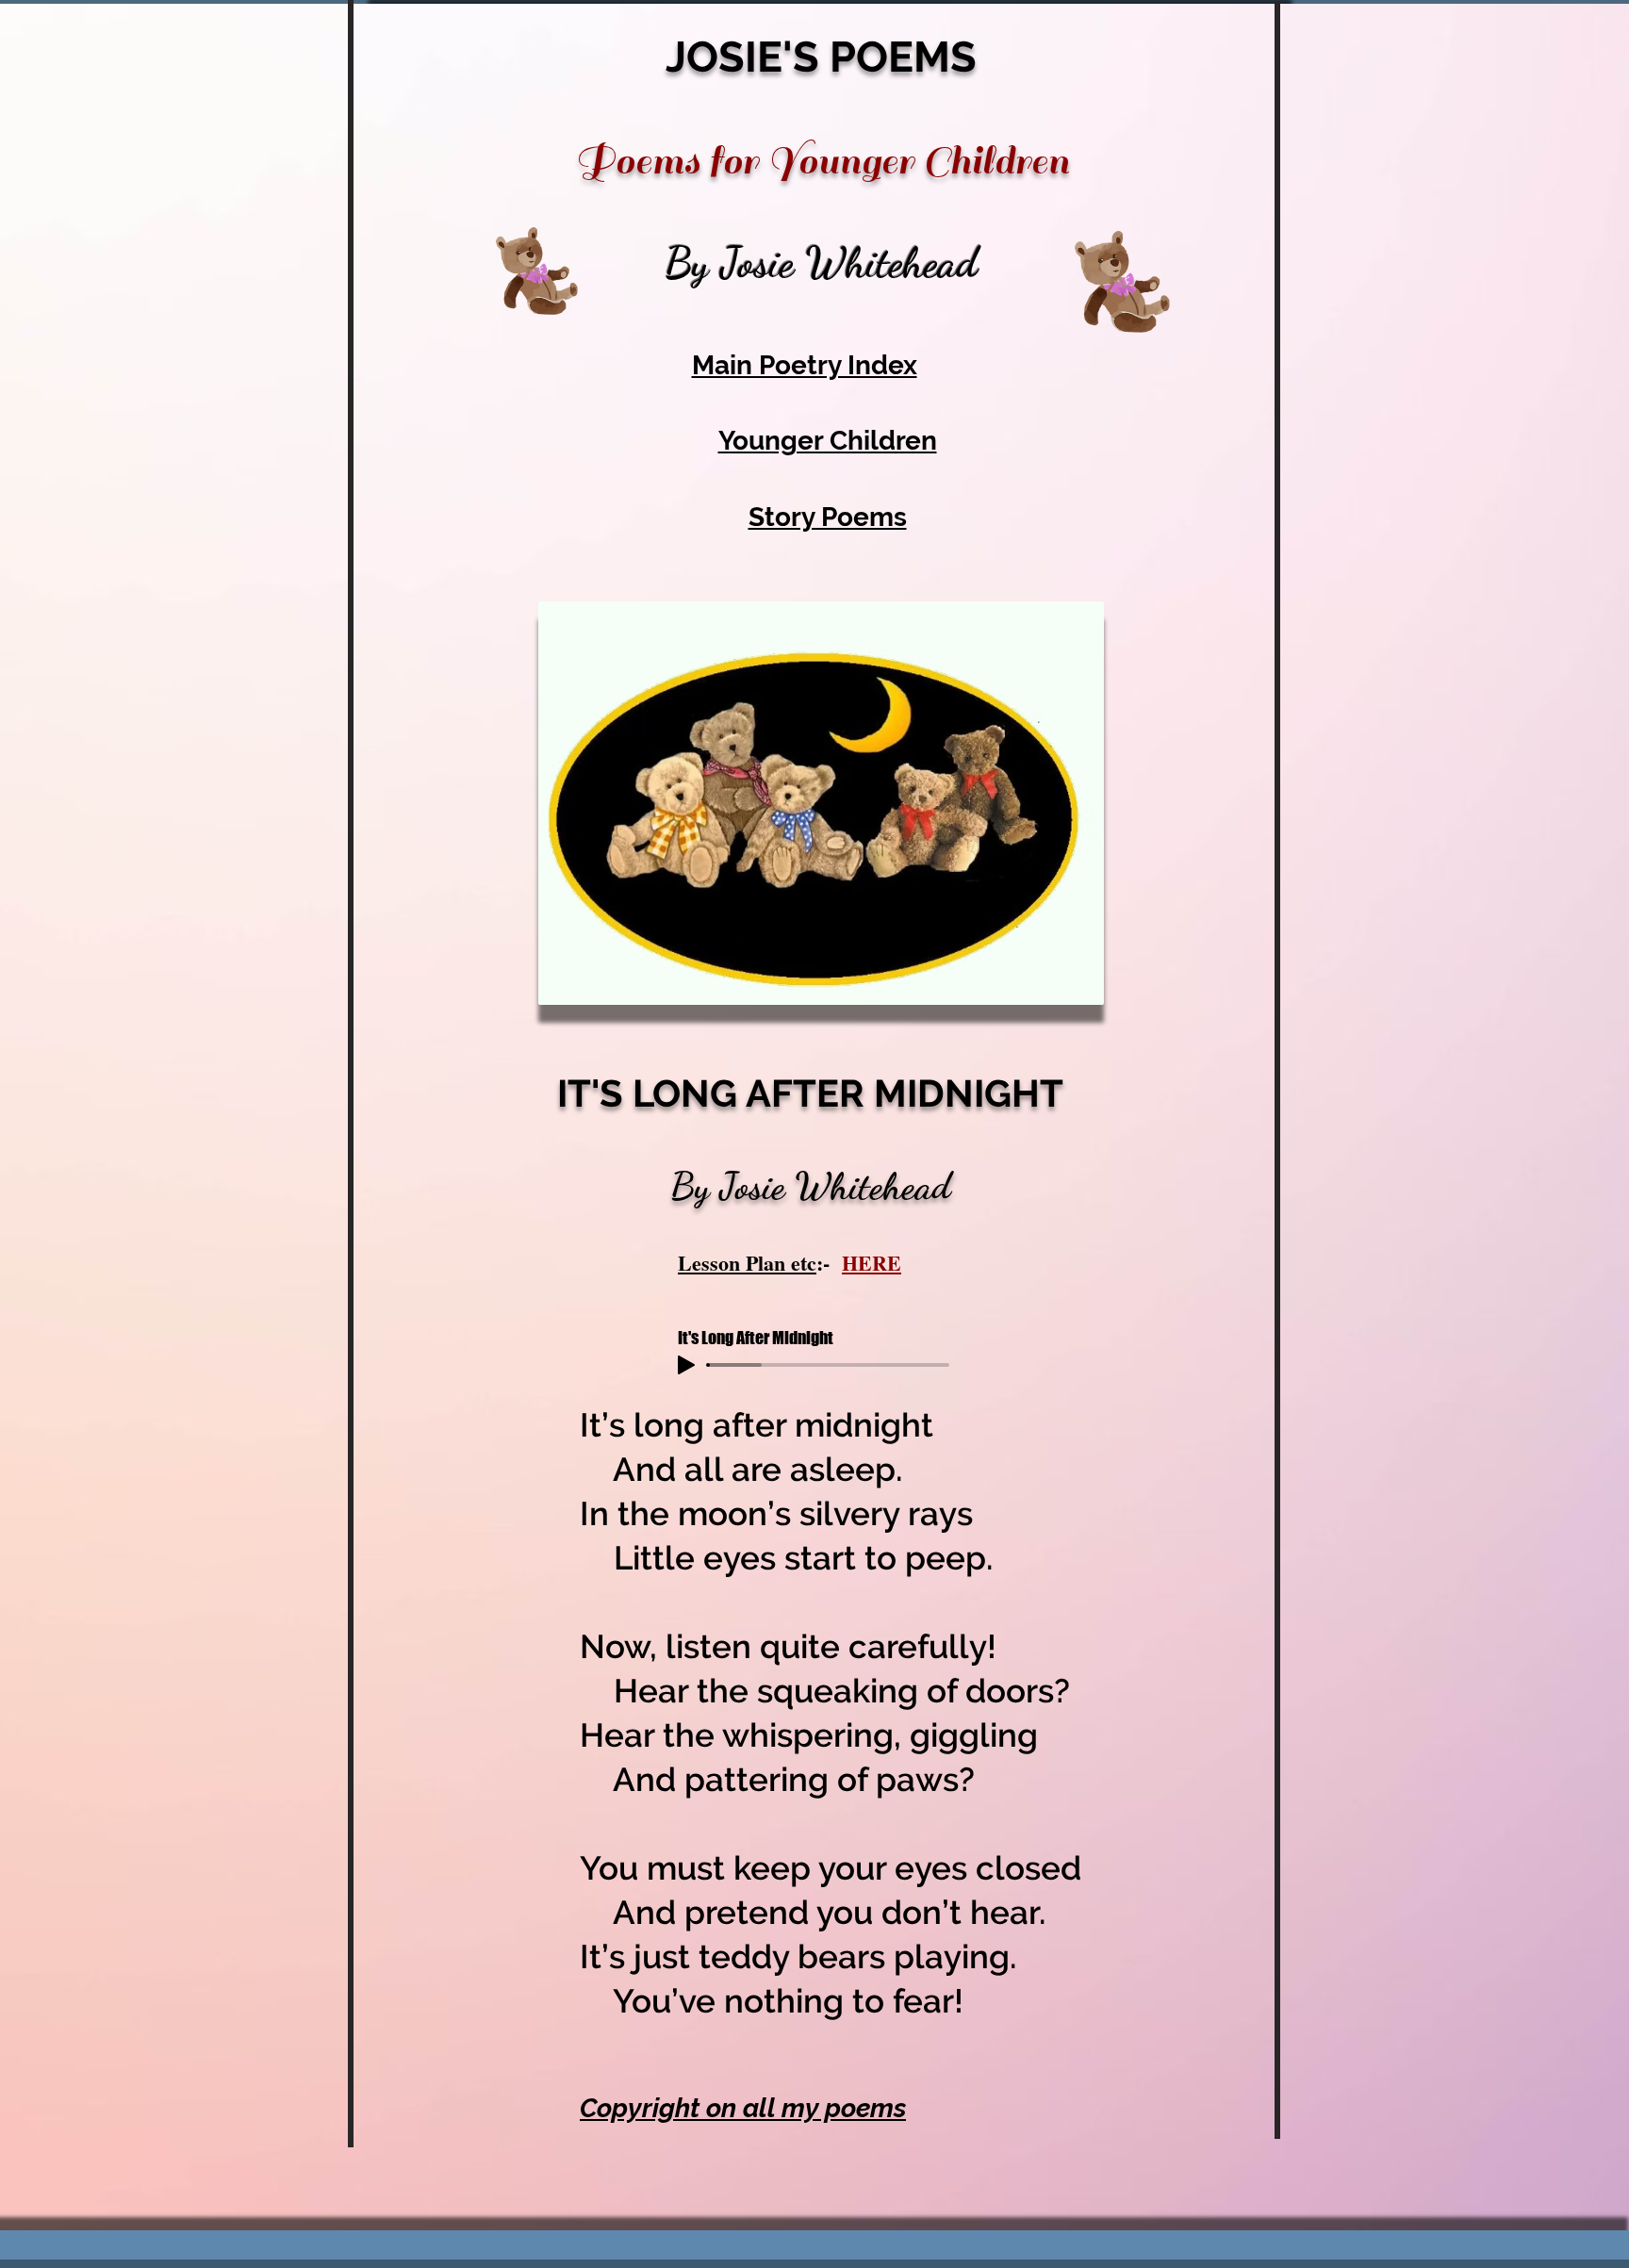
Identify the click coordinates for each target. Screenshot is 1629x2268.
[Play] (686, 1365)
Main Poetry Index (805, 365)
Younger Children (828, 441)
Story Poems (828, 517)
